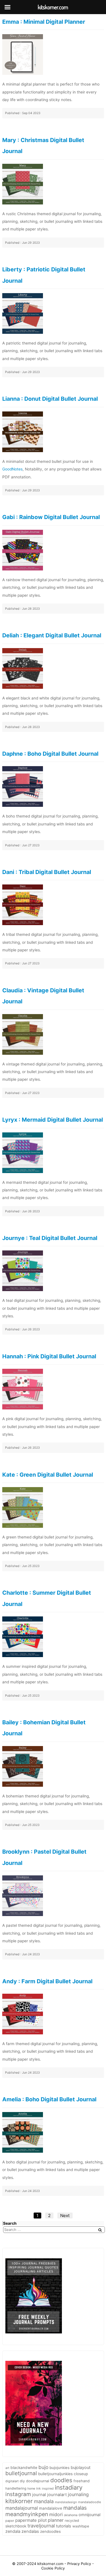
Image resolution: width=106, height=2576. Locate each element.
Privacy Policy (80, 2564)
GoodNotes (12, 469)
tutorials (64, 2526)
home (31, 2489)
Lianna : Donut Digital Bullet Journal (50, 399)
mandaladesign (66, 2502)
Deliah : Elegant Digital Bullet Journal (52, 635)
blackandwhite (24, 2468)
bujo (43, 2467)
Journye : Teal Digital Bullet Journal (50, 1238)
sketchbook (16, 2526)
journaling (78, 2494)
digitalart (12, 2481)
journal (39, 2495)
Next (65, 2216)
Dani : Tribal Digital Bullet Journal (47, 872)
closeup (81, 2474)
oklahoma (71, 2515)
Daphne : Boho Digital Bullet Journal (50, 754)
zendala (13, 2531)
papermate (26, 2520)
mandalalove (51, 2508)
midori (56, 2514)
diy (22, 2481)
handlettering (16, 2488)
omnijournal (89, 2515)
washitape (81, 2526)
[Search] (100, 2230)
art (7, 2468)
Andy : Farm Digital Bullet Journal (47, 1981)
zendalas (30, 2531)
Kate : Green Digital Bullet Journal (48, 1475)
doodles (61, 2480)
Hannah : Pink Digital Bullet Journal (49, 1356)
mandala (44, 2501)
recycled (72, 2521)
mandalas (75, 2508)
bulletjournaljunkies (55, 2474)
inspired (48, 2489)
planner (56, 2520)
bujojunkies (60, 2468)
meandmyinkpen (27, 2514)
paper (10, 2521)
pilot (42, 2520)
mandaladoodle (89, 2502)
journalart (57, 2495)
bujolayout (81, 2468)
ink (38, 2488)
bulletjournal (21, 2473)
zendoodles (50, 2531)
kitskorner (19, 2501)
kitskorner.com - (52, 2564)
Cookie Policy (53, 2568)
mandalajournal (22, 2508)
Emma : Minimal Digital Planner (44, 22)
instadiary (69, 2487)
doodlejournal (38, 2481)
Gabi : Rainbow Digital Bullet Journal (51, 517)
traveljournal (41, 2526)
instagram (18, 2494)
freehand (82, 2481)
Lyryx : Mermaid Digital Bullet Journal (53, 1120)
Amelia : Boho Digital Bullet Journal (49, 2099)
